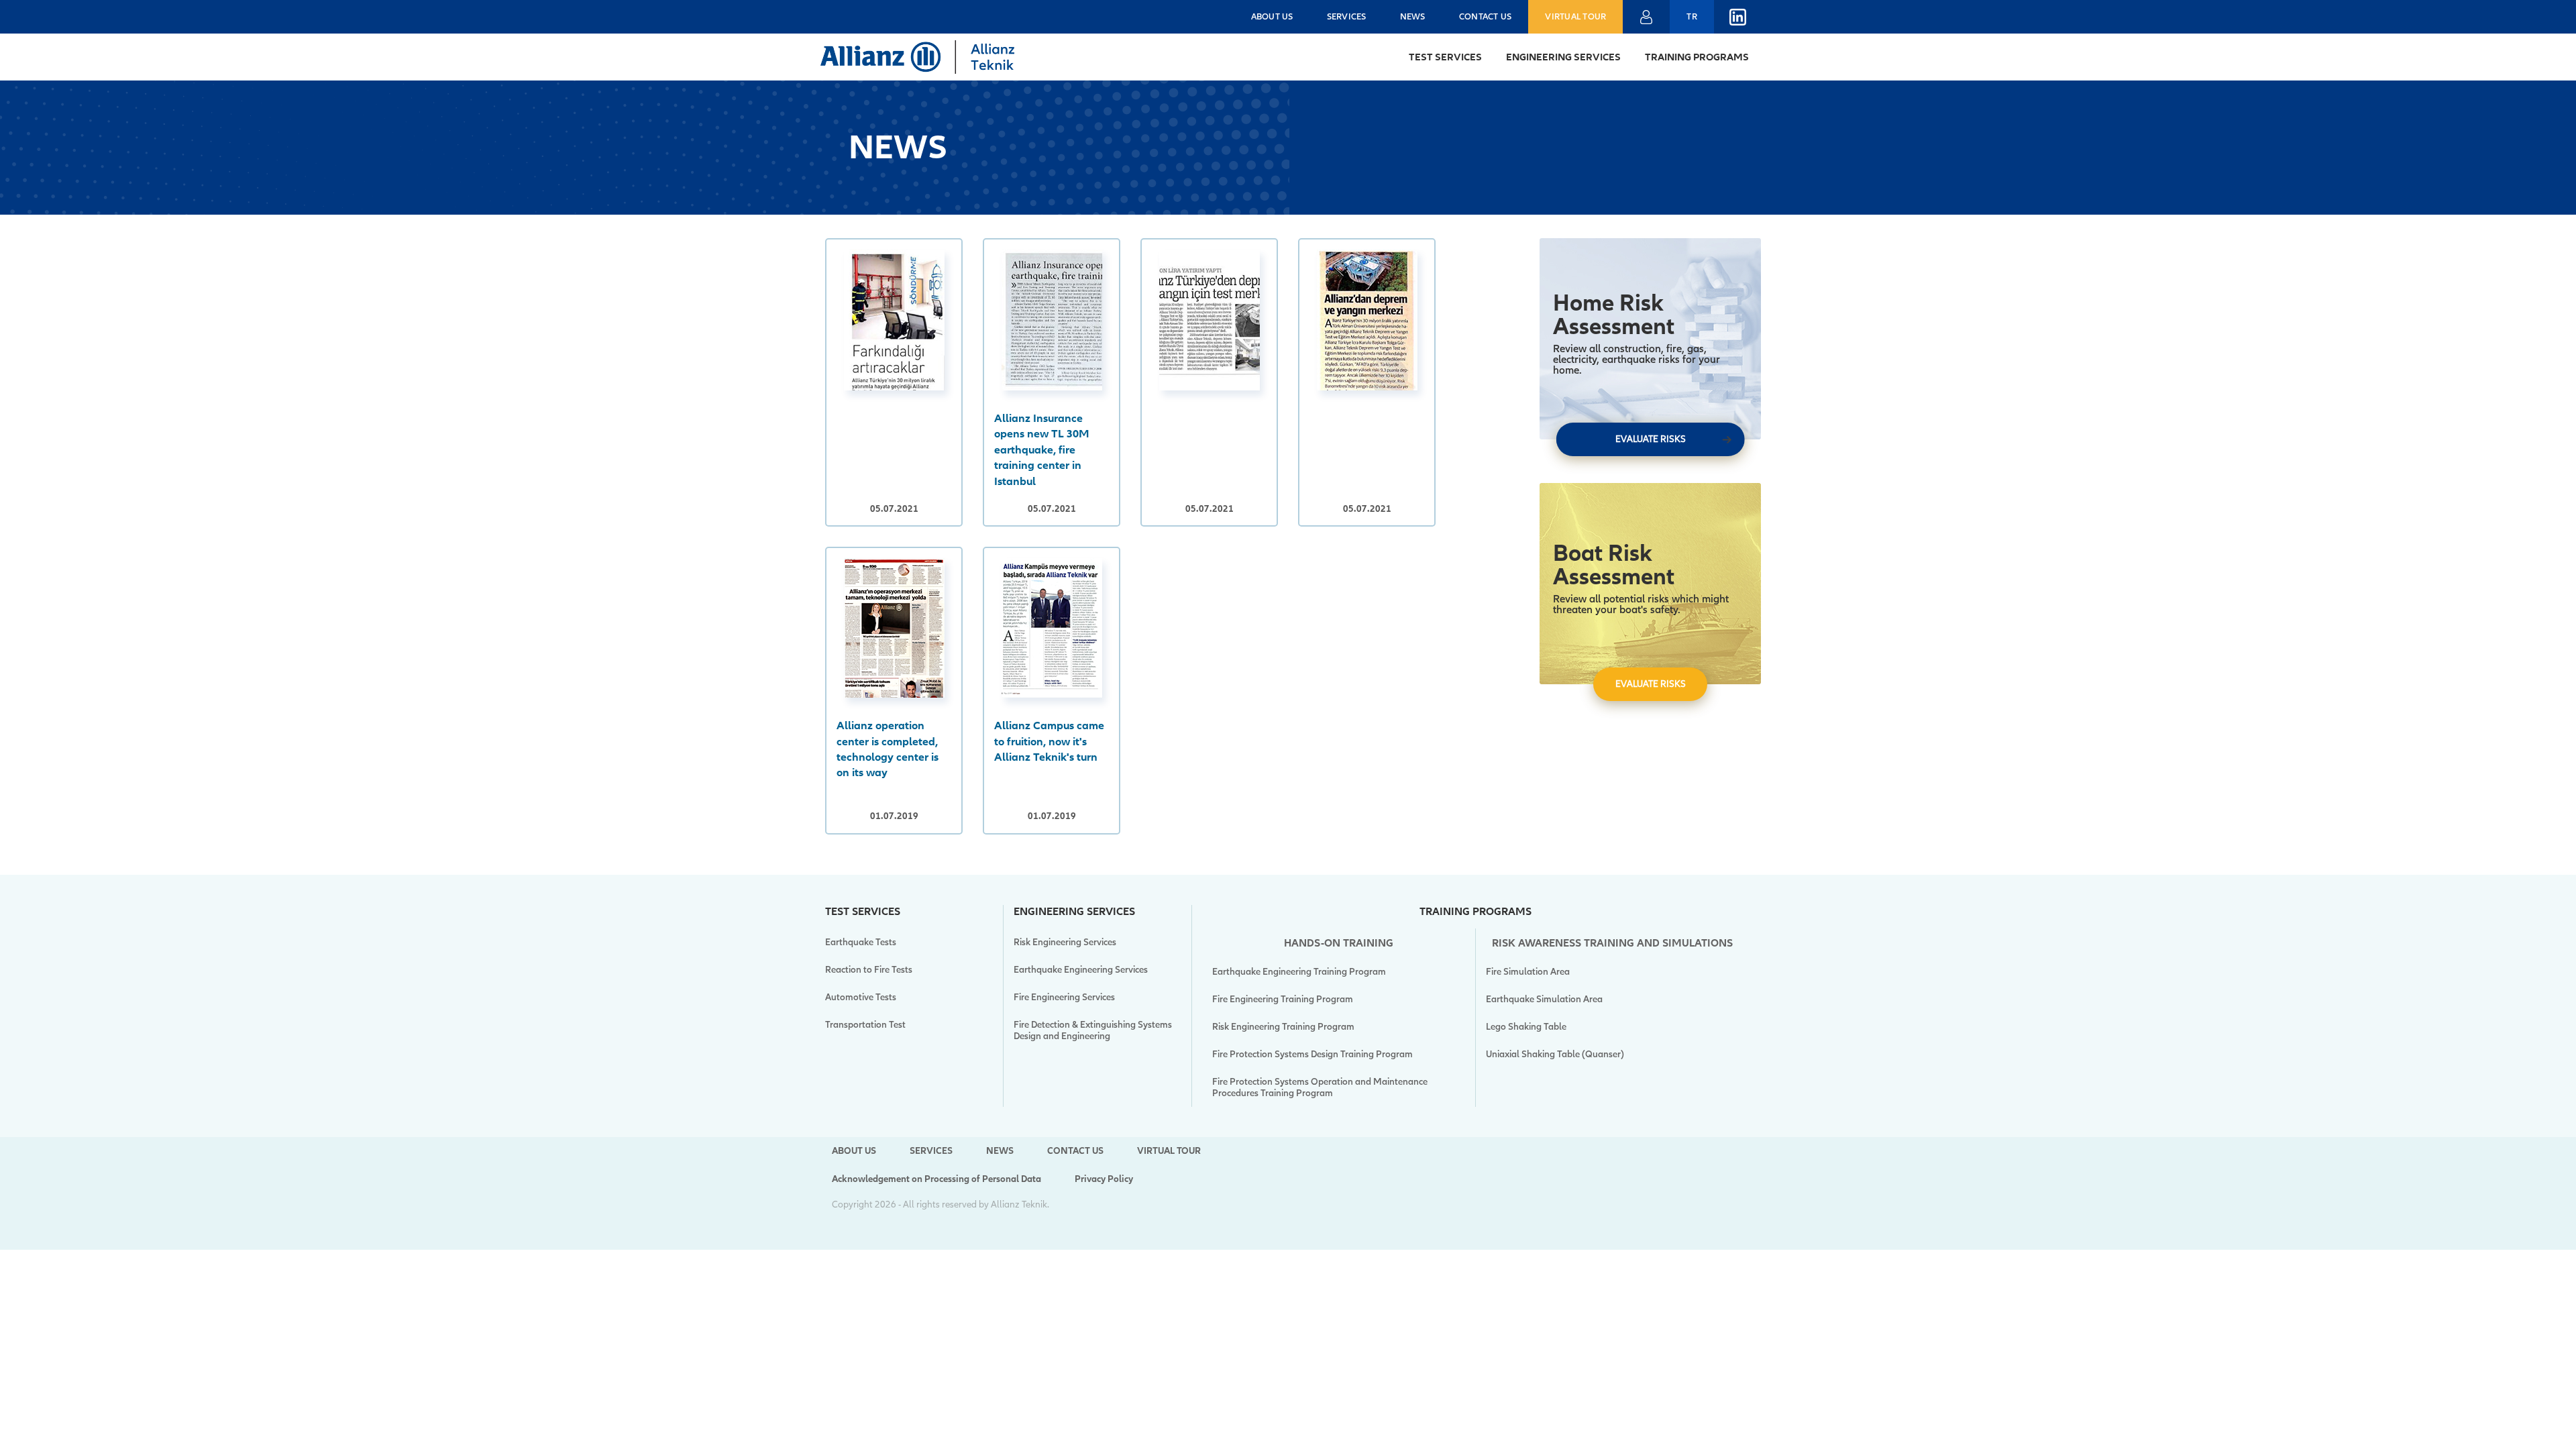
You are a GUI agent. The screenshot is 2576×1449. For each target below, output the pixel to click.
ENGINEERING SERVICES (1563, 57)
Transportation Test (865, 1025)
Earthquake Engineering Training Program (1299, 972)
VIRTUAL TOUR (1575, 17)
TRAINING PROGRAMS (1697, 57)
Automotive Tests (861, 997)
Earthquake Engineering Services (1081, 970)
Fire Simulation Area (1528, 972)
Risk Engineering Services (1065, 942)
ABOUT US (1272, 17)
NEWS (1413, 17)
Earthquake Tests (861, 942)
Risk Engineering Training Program (1283, 1027)
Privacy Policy (1104, 1179)
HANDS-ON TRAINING (1339, 943)
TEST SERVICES (1445, 57)
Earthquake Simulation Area (1544, 999)
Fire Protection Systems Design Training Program (1312, 1054)
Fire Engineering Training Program (1283, 999)
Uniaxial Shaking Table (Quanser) (1555, 1054)
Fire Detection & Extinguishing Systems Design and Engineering (1093, 1030)
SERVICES (1347, 17)
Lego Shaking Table (1526, 1027)
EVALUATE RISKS (1651, 439)
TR (1692, 17)
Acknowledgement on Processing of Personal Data (936, 1179)
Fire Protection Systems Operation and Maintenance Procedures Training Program (1320, 1087)
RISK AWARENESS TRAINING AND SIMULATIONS (1612, 943)
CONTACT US (1486, 17)
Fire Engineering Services (1064, 997)
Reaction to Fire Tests (869, 970)
